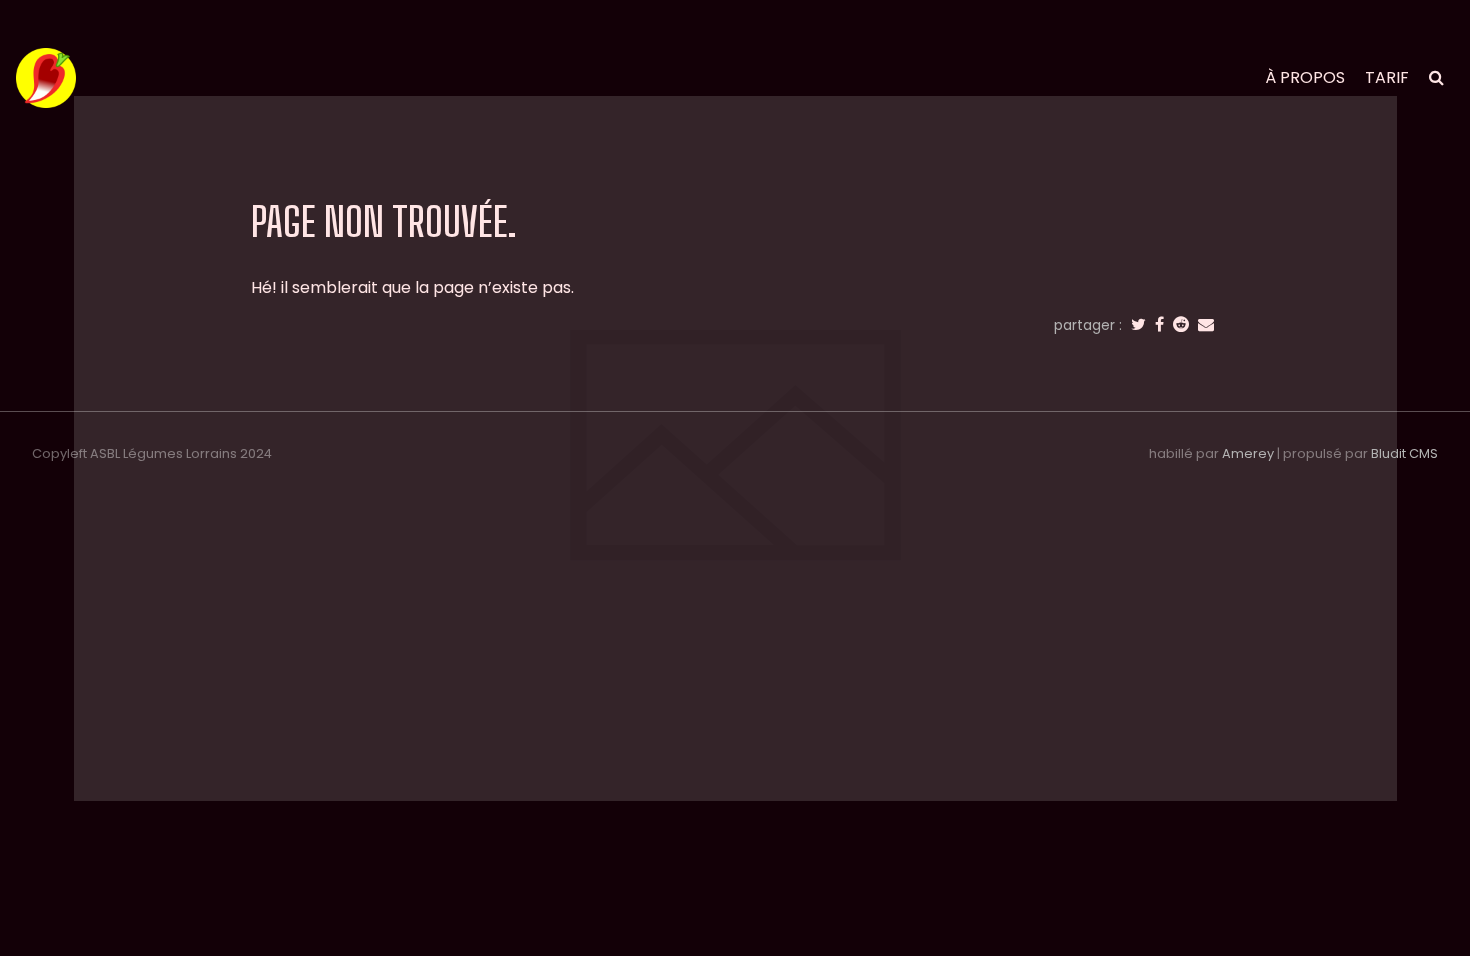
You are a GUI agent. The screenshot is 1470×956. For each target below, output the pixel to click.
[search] (1436, 77)
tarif (1387, 77)
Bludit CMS (1404, 453)
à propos (1305, 77)
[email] (1206, 325)
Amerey (1248, 453)
